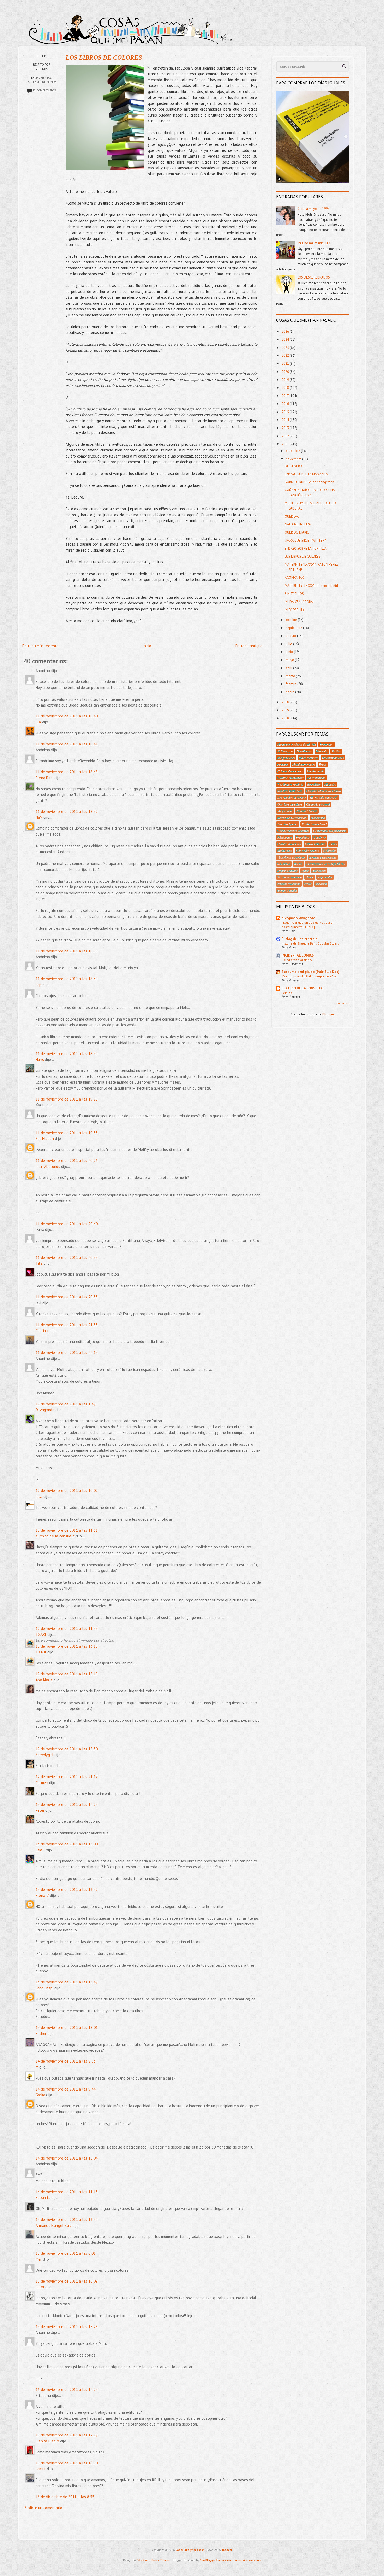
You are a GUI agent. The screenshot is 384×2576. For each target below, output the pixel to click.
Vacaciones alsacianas (291, 857)
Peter (40, 1810)
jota (39, 1497)
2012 (286, 436)
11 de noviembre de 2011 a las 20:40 (67, 1224)
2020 (286, 372)
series (308, 884)
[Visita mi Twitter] (300, 26)
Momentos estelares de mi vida (297, 744)
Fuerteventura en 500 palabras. (326, 864)
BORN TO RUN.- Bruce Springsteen (309, 482)
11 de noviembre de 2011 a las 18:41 (67, 744)
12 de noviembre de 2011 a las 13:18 (67, 1646)
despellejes (314, 784)
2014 (286, 420)
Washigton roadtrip (290, 877)
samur (41, 2469)
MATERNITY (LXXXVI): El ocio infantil (311, 586)
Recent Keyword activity (292, 818)
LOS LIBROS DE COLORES (104, 57)
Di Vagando (45, 1410)
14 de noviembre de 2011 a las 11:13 (67, 2192)
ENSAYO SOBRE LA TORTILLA (306, 549)
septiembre (294, 628)
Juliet (40, 2287)
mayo (290, 660)
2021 (286, 364)
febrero (292, 684)
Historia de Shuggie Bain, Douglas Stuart (310, 943)
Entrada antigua (249, 646)
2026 (286, 331)
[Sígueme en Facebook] (315, 26)
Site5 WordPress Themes (154, 2560)
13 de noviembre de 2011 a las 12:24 (67, 1805)
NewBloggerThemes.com (216, 2560)
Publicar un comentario (43, 2508)
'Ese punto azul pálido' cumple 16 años (309, 976)
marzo (291, 676)
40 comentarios (44, 90)
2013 (286, 428)
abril (289, 668)
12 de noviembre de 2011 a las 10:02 (67, 1490)
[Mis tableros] (359, 26)
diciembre (293, 451)
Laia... (40, 1850)
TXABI (41, 1634)
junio (290, 652)
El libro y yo (285, 751)
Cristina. (42, 1331)
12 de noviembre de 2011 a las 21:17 (67, 1777)
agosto (291, 636)
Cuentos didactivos (289, 844)
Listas (333, 844)
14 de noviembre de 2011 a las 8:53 (66, 2061)
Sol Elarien (45, 1139)
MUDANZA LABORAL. (300, 602)
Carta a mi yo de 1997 (313, 209)
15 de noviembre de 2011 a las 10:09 (67, 2281)
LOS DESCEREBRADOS (314, 277)
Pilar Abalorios (48, 1167)
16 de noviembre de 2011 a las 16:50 (67, 2463)
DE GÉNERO (293, 466)
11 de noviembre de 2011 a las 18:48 (67, 772)
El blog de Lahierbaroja (299, 939)
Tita (39, 1263)
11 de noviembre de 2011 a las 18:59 (67, 979)
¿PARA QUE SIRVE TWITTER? (305, 540)
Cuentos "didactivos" (290, 778)
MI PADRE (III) (294, 610)
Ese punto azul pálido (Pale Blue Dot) (310, 972)
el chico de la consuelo (55, 1536)
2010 (286, 702)
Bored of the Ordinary (297, 960)
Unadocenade (316, 771)
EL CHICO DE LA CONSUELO (302, 988)
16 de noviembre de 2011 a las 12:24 (67, 2390)
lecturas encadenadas (323, 857)
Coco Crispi (44, 1988)
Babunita (43, 2198)
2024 (286, 340)
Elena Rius (44, 778)
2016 (286, 404)
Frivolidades (304, 751)
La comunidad (316, 778)
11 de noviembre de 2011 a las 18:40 (67, 716)
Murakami (319, 871)
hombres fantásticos (290, 791)
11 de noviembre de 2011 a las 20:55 (67, 1257)
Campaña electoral (318, 804)
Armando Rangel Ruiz (54, 2225)
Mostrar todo (342, 1003)
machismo (284, 864)
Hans (40, 1059)
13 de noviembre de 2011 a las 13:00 (67, 1844)
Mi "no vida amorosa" (324, 797)
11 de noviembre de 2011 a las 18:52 (67, 811)
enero (290, 692)
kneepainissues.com (248, 2560)
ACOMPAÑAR (294, 578)
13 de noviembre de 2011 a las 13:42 (67, 1889)
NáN (39, 817)
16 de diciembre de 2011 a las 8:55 (65, 2497)
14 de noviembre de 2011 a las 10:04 (67, 2158)
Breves (298, 864)
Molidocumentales (304, 764)
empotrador (325, 877)
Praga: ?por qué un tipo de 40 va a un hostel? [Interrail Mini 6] (308, 924)
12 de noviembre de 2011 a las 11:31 (67, 1530)
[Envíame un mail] (329, 26)
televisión (321, 884)
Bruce (323, 764)
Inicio (147, 646)
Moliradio (329, 850)
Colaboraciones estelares (293, 831)
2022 (286, 355)
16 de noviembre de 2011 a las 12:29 (67, 2435)
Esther (41, 2033)
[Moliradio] (344, 26)
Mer (39, 2259)
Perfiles (336, 751)
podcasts (283, 764)
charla (310, 877)
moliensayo (318, 818)
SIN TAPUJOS (294, 594)
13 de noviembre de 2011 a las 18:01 (67, 2027)
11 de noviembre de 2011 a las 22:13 (67, 1353)
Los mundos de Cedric (292, 797)
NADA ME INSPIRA (298, 524)
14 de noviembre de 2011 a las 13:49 (67, 2219)
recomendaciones (333, 758)
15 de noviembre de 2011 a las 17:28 (67, 2327)
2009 (286, 710)
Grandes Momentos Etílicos (324, 791)
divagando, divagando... (300, 918)
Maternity (322, 751)
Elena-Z (42, 1895)
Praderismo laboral (314, 824)
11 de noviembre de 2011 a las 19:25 (67, 1099)
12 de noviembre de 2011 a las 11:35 (67, 1628)
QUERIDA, (292, 516)
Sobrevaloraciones (308, 850)
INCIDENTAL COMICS (298, 955)
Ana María (44, 1680)
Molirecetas (285, 850)
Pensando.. (327, 744)
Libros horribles (315, 844)
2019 (286, 380)
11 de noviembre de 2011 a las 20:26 (67, 1160)
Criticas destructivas (290, 771)
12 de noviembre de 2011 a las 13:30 (67, 1749)
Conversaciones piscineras (330, 831)
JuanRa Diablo (47, 2441)
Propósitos (303, 837)
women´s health (287, 890)
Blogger (328, 1014)
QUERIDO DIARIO (297, 532)
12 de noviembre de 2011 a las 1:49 (66, 1404)
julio (289, 644)
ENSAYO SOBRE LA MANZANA (306, 474)
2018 (286, 388)
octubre (292, 620)
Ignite (305, 871)
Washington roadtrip (290, 784)
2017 (286, 396)
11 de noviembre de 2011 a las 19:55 (67, 1133)
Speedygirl (44, 1755)
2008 (286, 718)
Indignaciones (286, 758)
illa (38, 722)
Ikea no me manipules (314, 243)
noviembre (294, 459)
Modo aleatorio (309, 758)
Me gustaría (285, 811)
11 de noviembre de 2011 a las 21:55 (67, 1325)
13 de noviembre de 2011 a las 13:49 (67, 1982)
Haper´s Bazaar (288, 871)
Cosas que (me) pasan (190, 2550)
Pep (39, 985)
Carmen (42, 1783)
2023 (286, 348)
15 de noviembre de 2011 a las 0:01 (66, 2253)
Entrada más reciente (40, 646)
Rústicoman (285, 837)
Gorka (40, 2095)
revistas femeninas (289, 884)
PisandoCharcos (307, 811)
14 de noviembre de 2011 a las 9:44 (66, 2089)
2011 (286, 444)
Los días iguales (288, 824)
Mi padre (330, 784)
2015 (286, 412)
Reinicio (287, 993)
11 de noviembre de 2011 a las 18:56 (67, 951)
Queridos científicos (290, 804)
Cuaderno (320, 837)
